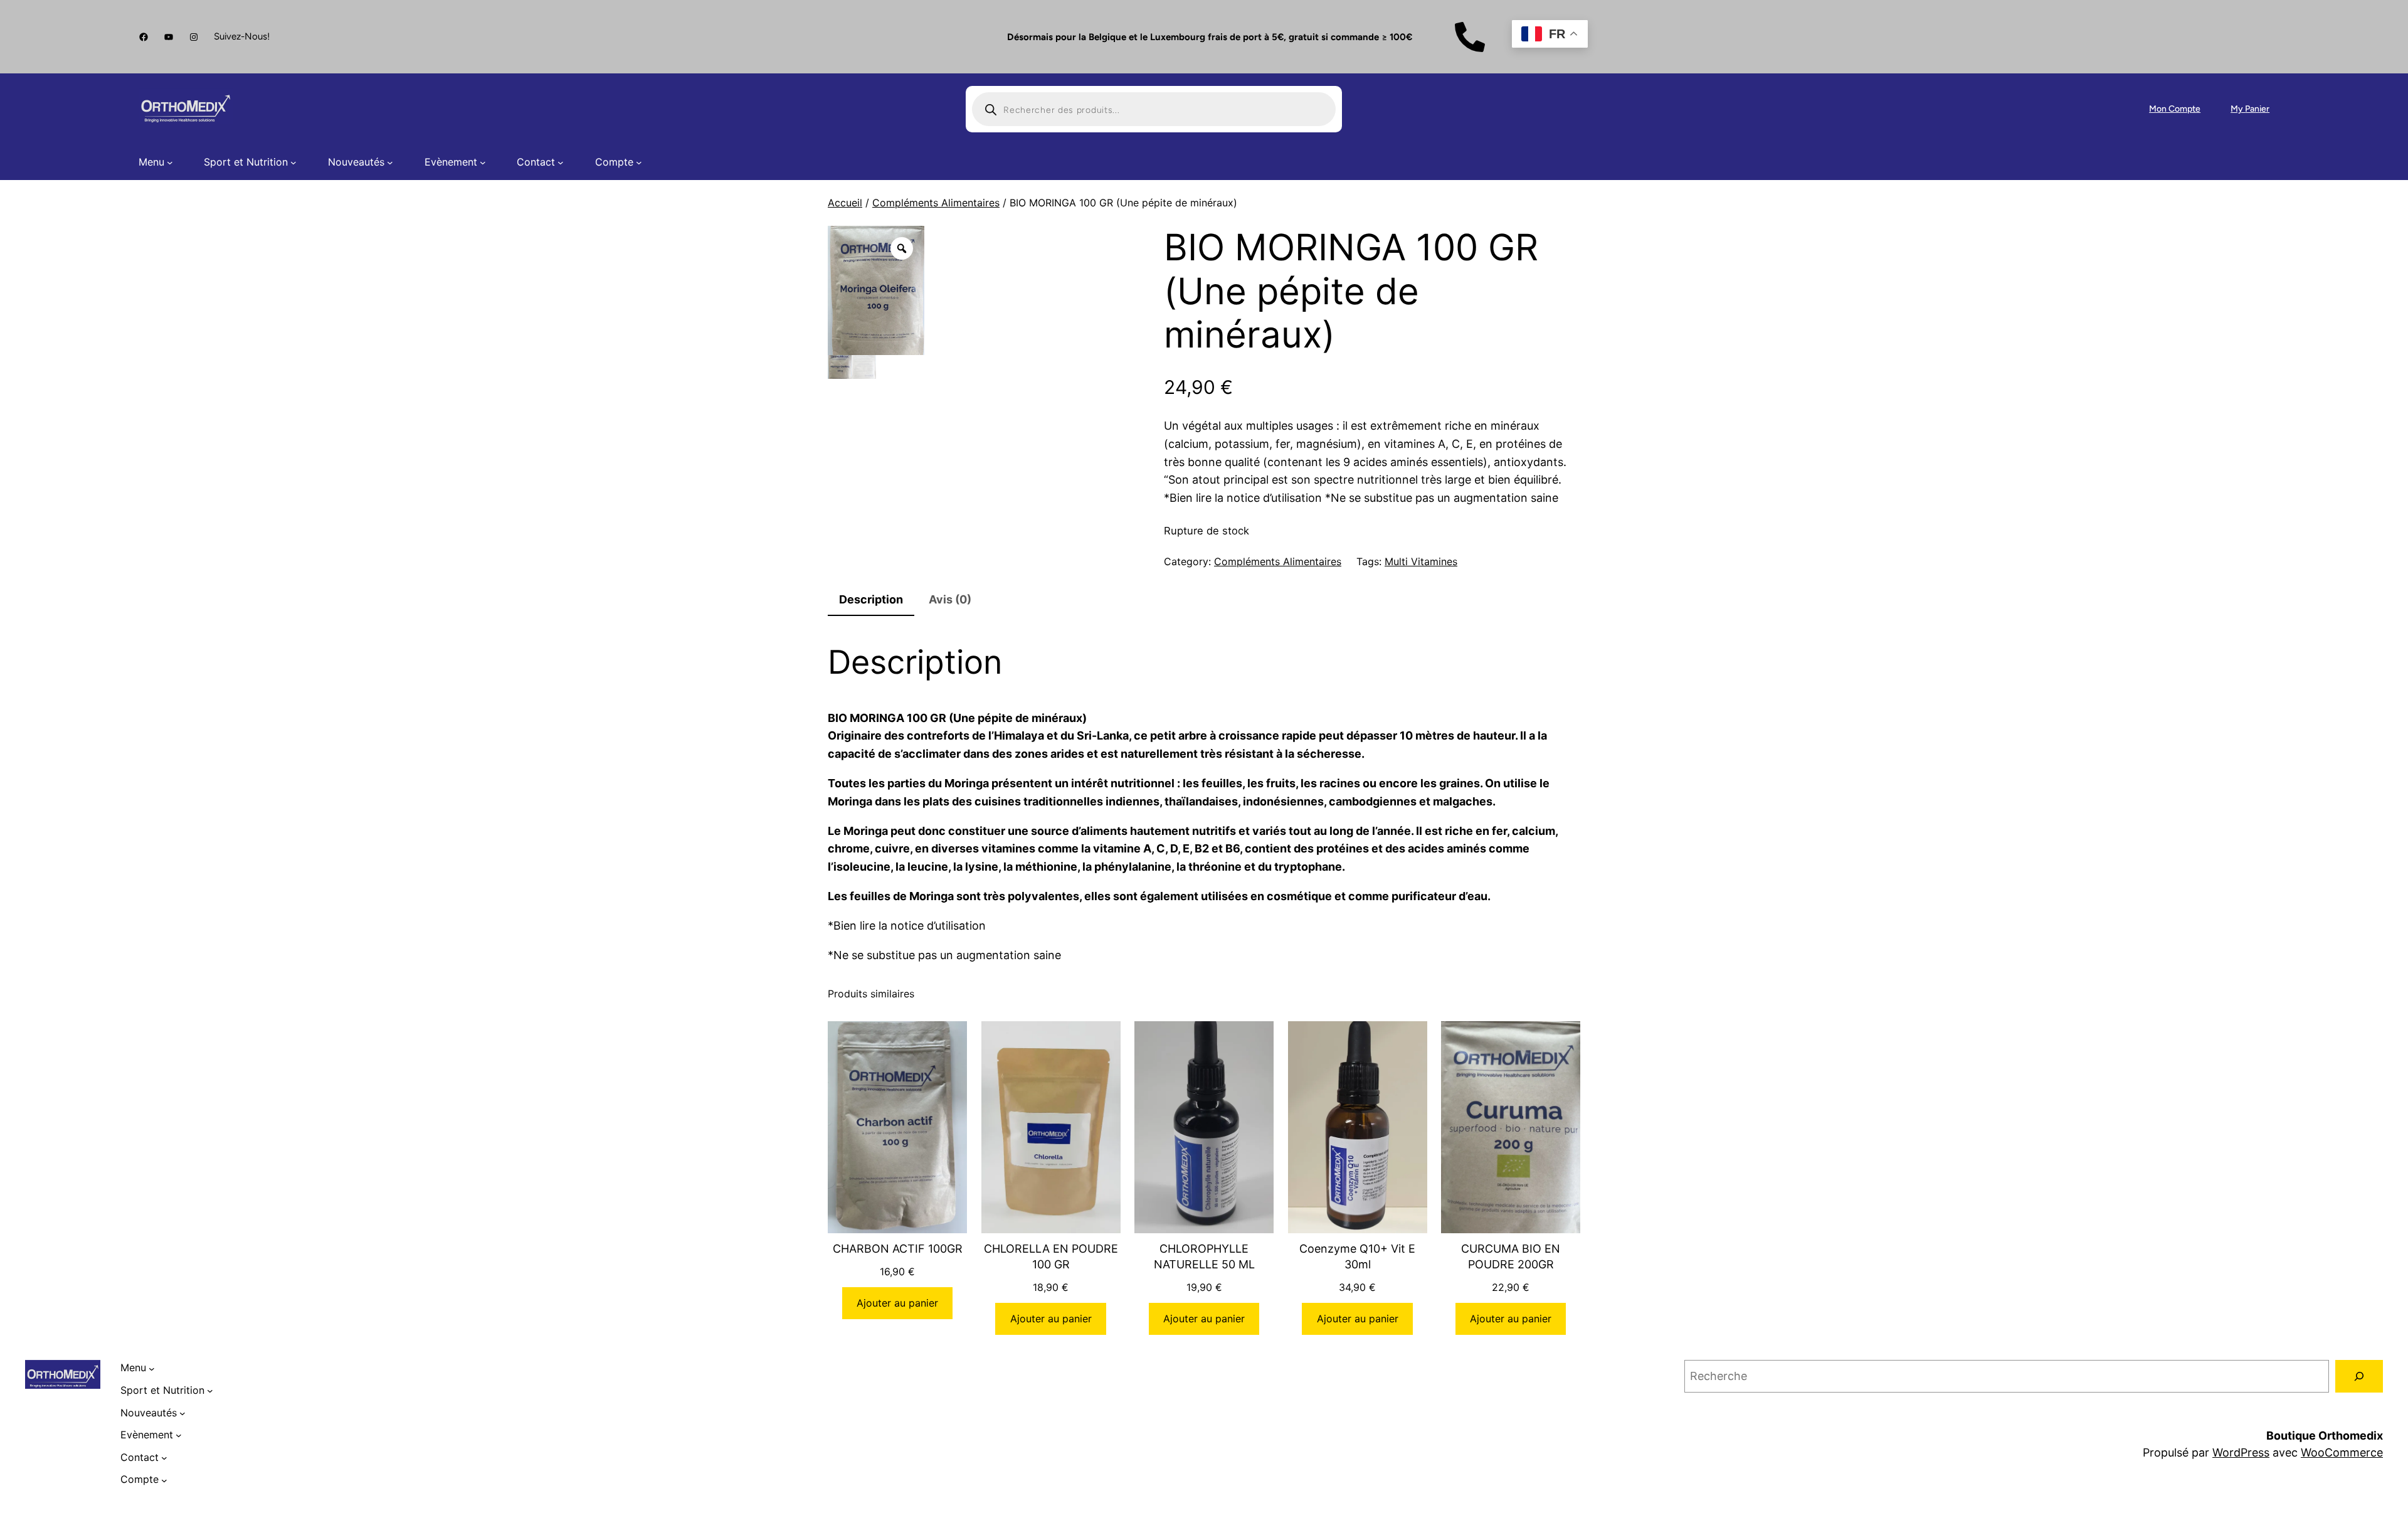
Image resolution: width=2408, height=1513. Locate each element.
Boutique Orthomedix (2325, 1436)
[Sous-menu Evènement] (483, 162)
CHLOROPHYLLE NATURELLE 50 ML (1204, 1256)
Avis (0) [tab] (950, 599)
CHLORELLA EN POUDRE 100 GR (1051, 1256)
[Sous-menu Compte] (639, 162)
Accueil (845, 203)
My (2238, 109)
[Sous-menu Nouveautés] (390, 162)
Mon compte (2175, 109)
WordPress (2241, 1452)
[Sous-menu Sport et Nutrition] (293, 162)
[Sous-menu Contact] (561, 162)
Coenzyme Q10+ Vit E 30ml (1357, 1256)
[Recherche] (2359, 1376)
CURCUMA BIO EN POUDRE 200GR (1511, 1256)
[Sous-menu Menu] (170, 162)
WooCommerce (2342, 1452)
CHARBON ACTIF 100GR (898, 1249)
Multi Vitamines (1421, 561)
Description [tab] (871, 599)
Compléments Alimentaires (936, 203)
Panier (2257, 109)
